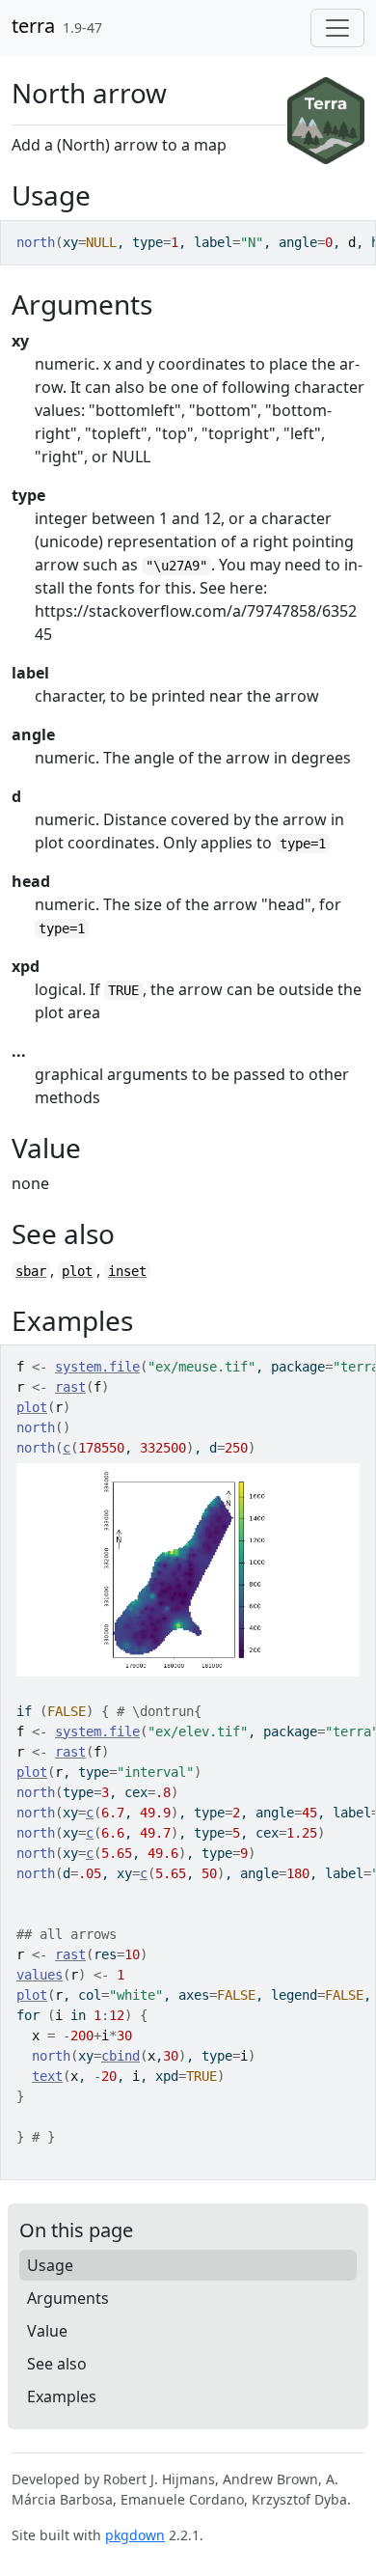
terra (33, 26)
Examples (62, 2396)
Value (47, 2331)
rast (70, 1387)
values (40, 1975)
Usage (50, 2265)
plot (77, 1271)
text (47, 2076)
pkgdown (135, 2535)
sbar (31, 1271)
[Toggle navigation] (337, 28)
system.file (97, 1367)
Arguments (68, 2298)
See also (57, 2364)
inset (127, 1271)
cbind (121, 2056)
